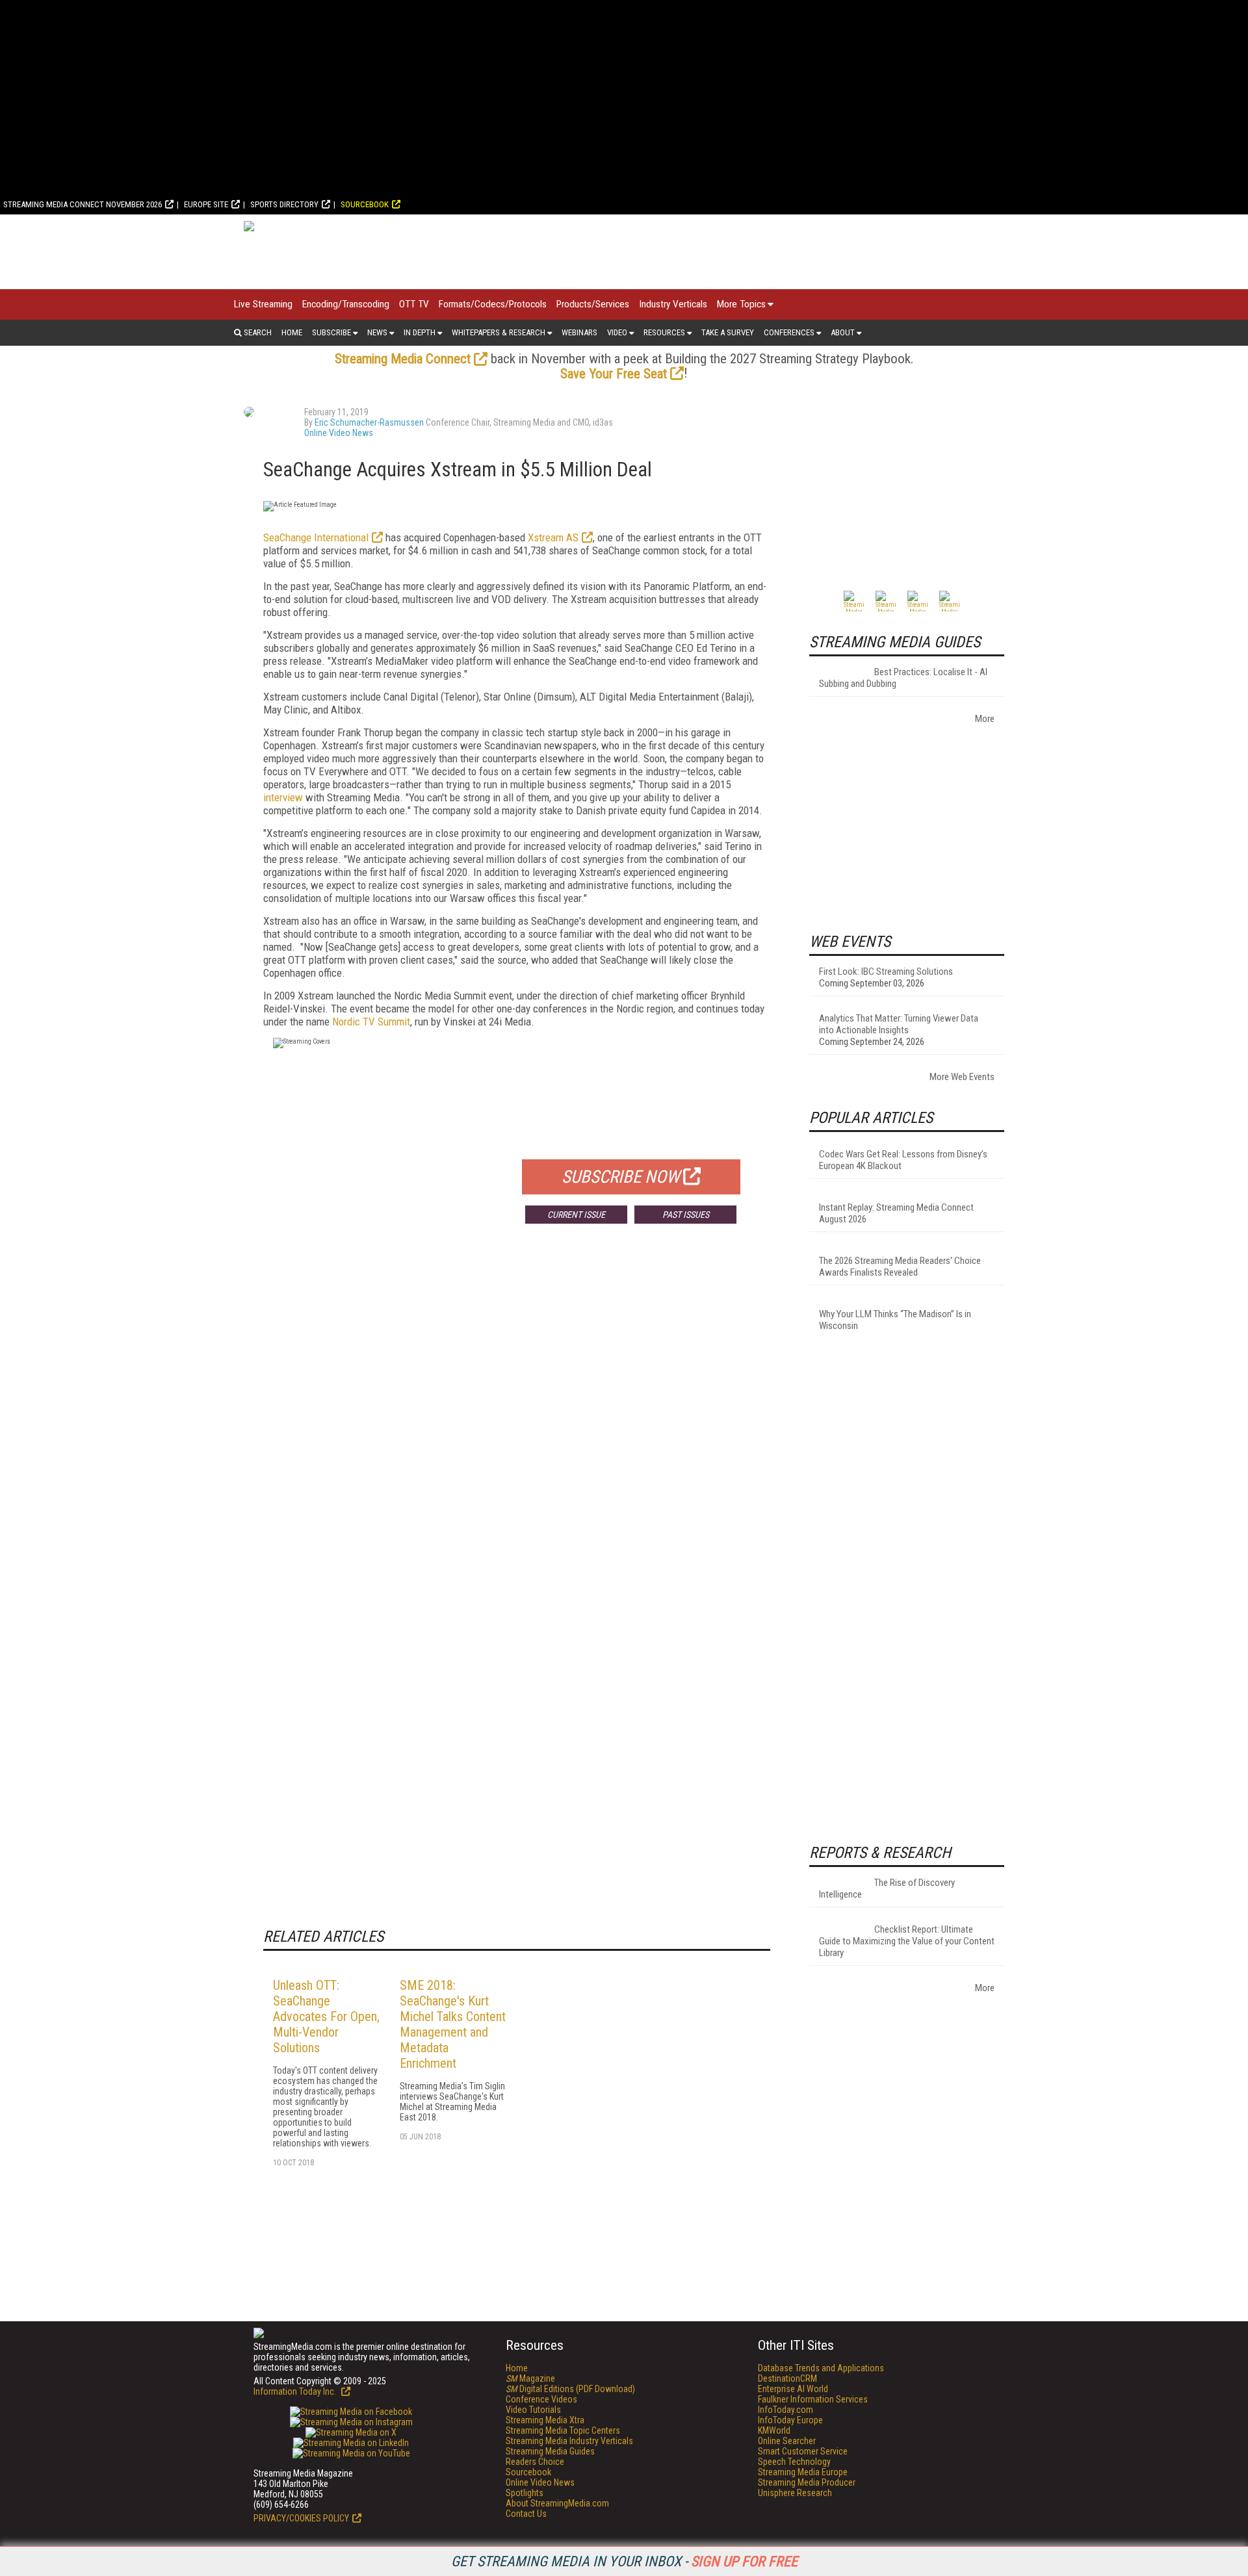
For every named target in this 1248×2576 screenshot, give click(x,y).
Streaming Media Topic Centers (563, 2430)
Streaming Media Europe (803, 2472)
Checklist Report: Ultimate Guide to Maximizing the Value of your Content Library (907, 1941)
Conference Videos (541, 2399)
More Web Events (962, 1077)
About (843, 332)
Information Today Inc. (296, 2391)
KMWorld (774, 2430)
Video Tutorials (533, 2410)
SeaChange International (316, 537)
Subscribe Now (621, 1177)
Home (292, 332)
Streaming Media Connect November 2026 (83, 204)
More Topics (741, 304)
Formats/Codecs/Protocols (493, 304)
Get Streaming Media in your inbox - (624, 2561)
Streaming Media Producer (807, 2482)
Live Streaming (263, 304)
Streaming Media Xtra (545, 2420)
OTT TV (414, 304)
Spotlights (525, 2493)
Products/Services (593, 304)
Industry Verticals (673, 304)
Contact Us (526, 2514)
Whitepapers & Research (499, 332)
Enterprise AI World (793, 2389)
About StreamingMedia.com (557, 2503)
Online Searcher (787, 2441)
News (377, 332)
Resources (664, 332)
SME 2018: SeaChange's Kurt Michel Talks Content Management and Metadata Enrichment (453, 2024)
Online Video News (339, 433)
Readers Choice (535, 2462)
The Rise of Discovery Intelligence (887, 1888)
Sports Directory (284, 204)
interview (283, 797)
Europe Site (206, 204)
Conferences (789, 332)
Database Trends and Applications (821, 2368)
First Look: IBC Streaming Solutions (886, 972)
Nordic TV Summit (371, 1022)
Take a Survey (728, 332)
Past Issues (686, 1215)
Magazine (530, 2378)
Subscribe (331, 332)
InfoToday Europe (790, 2420)
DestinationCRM (787, 2378)
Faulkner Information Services (813, 2399)
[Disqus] (517, 1426)
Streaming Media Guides (550, 2451)
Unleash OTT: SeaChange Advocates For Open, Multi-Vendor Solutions (326, 2016)
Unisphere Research (795, 2493)
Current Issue (576, 1215)
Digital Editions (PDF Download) (570, 2389)
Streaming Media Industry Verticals (569, 2441)
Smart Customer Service (803, 2451)
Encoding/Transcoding (346, 304)
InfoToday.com (786, 2410)
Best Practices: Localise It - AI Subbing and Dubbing (903, 678)
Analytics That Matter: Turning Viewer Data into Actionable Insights (899, 1024)
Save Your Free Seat (614, 374)
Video (617, 332)
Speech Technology (794, 2462)
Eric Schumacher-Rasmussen (369, 422)
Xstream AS (553, 537)
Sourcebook (365, 204)
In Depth (420, 332)
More (985, 719)
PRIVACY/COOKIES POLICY (301, 2518)
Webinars (579, 332)
